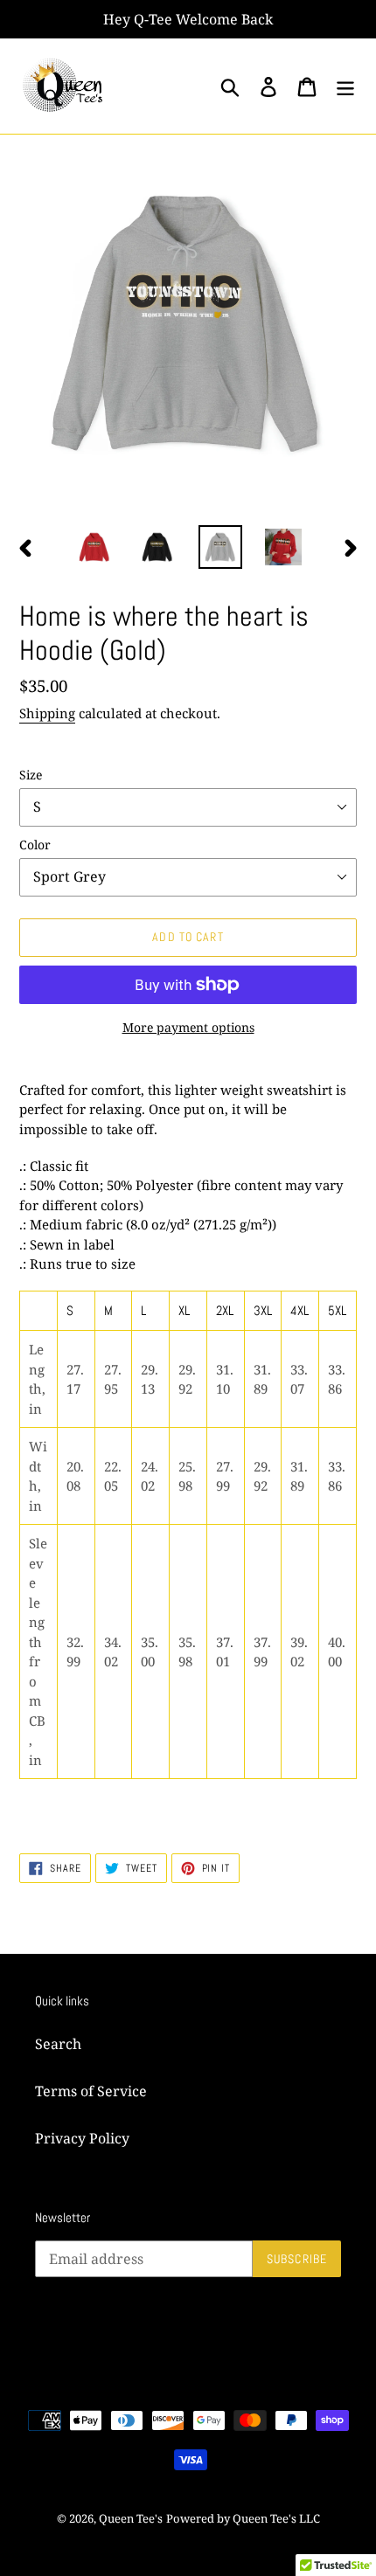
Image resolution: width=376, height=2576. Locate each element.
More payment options (188, 1027)
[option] (94, 547)
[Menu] (345, 86)
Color (35, 845)
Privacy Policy (82, 2138)
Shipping (47, 713)
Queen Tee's (131, 2518)
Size (31, 775)
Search (58, 2044)
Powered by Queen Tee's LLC (243, 2518)
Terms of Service (91, 2091)
